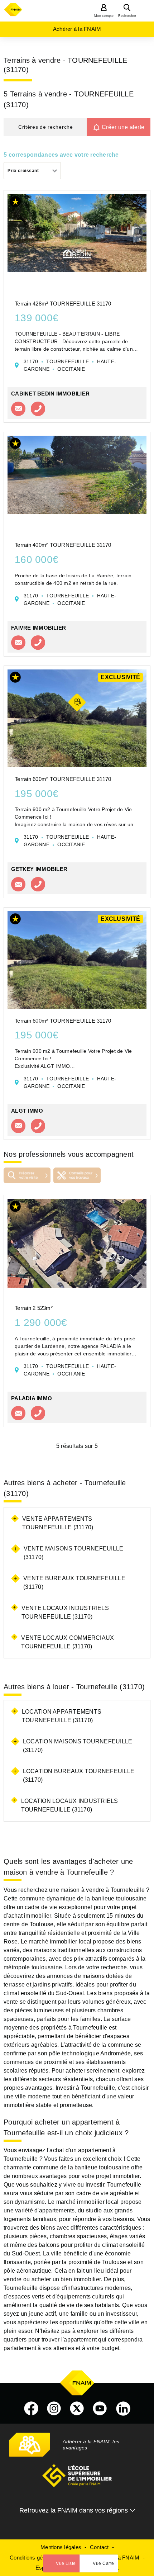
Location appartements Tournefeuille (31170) (62, 1716)
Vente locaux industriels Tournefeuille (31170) (65, 1612)
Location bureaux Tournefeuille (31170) (79, 1775)
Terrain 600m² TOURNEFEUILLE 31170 (63, 779)
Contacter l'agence (18, 409)
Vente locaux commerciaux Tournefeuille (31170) (68, 1642)
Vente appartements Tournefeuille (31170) (58, 1523)
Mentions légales (61, 2547)
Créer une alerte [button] (123, 127)
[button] (45, 127)
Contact (99, 2547)
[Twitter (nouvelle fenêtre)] (77, 2409)
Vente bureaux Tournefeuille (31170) (74, 1583)
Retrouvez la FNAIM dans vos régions (74, 2510)
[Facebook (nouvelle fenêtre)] (31, 2409)
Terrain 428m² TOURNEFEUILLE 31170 (63, 304)
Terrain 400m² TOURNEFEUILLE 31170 (63, 545)
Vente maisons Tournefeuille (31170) (74, 1553)
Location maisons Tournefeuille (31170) (78, 1746)
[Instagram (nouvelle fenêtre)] (54, 2409)
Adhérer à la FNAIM (77, 29)
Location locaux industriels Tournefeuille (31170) (70, 1805)
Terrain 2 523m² (34, 1308)
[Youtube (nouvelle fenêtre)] (100, 2409)
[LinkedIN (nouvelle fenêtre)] (123, 2409)
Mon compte (104, 16)
